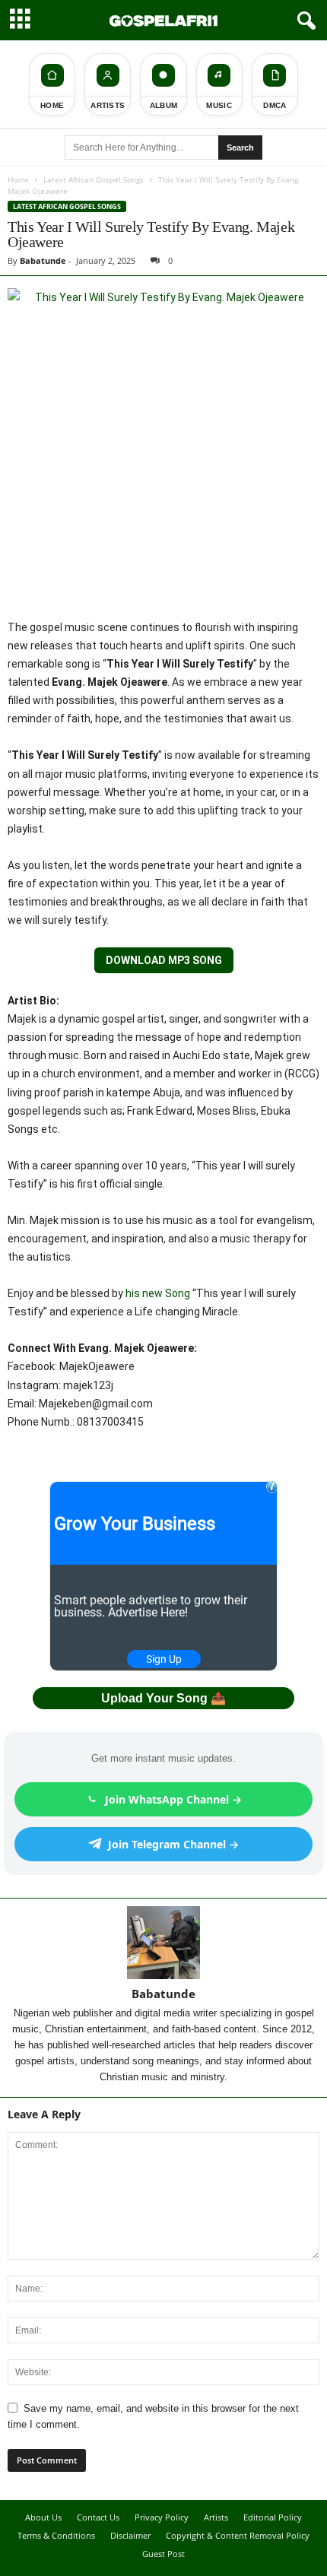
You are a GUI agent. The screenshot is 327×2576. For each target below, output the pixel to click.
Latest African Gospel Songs (94, 179)
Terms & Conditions (56, 2535)
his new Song (158, 1293)
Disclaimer (130, 2535)
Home (18, 179)
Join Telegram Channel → (173, 1844)
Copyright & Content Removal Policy (238, 2535)
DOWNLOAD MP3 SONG (164, 960)
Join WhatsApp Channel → (173, 1799)
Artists (216, 2517)
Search (240, 148)
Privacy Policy (162, 2517)
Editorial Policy (273, 2517)
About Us (43, 2517)
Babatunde (43, 260)
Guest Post (163, 2554)
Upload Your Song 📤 (163, 1698)
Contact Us (98, 2517)
